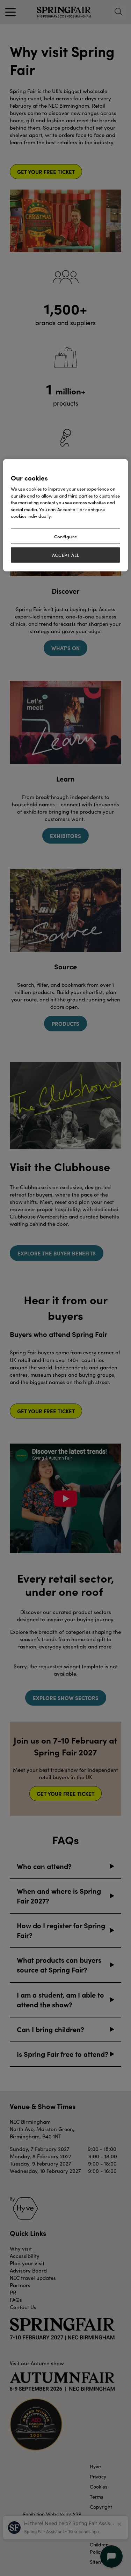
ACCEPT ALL (66, 555)
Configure (66, 536)
